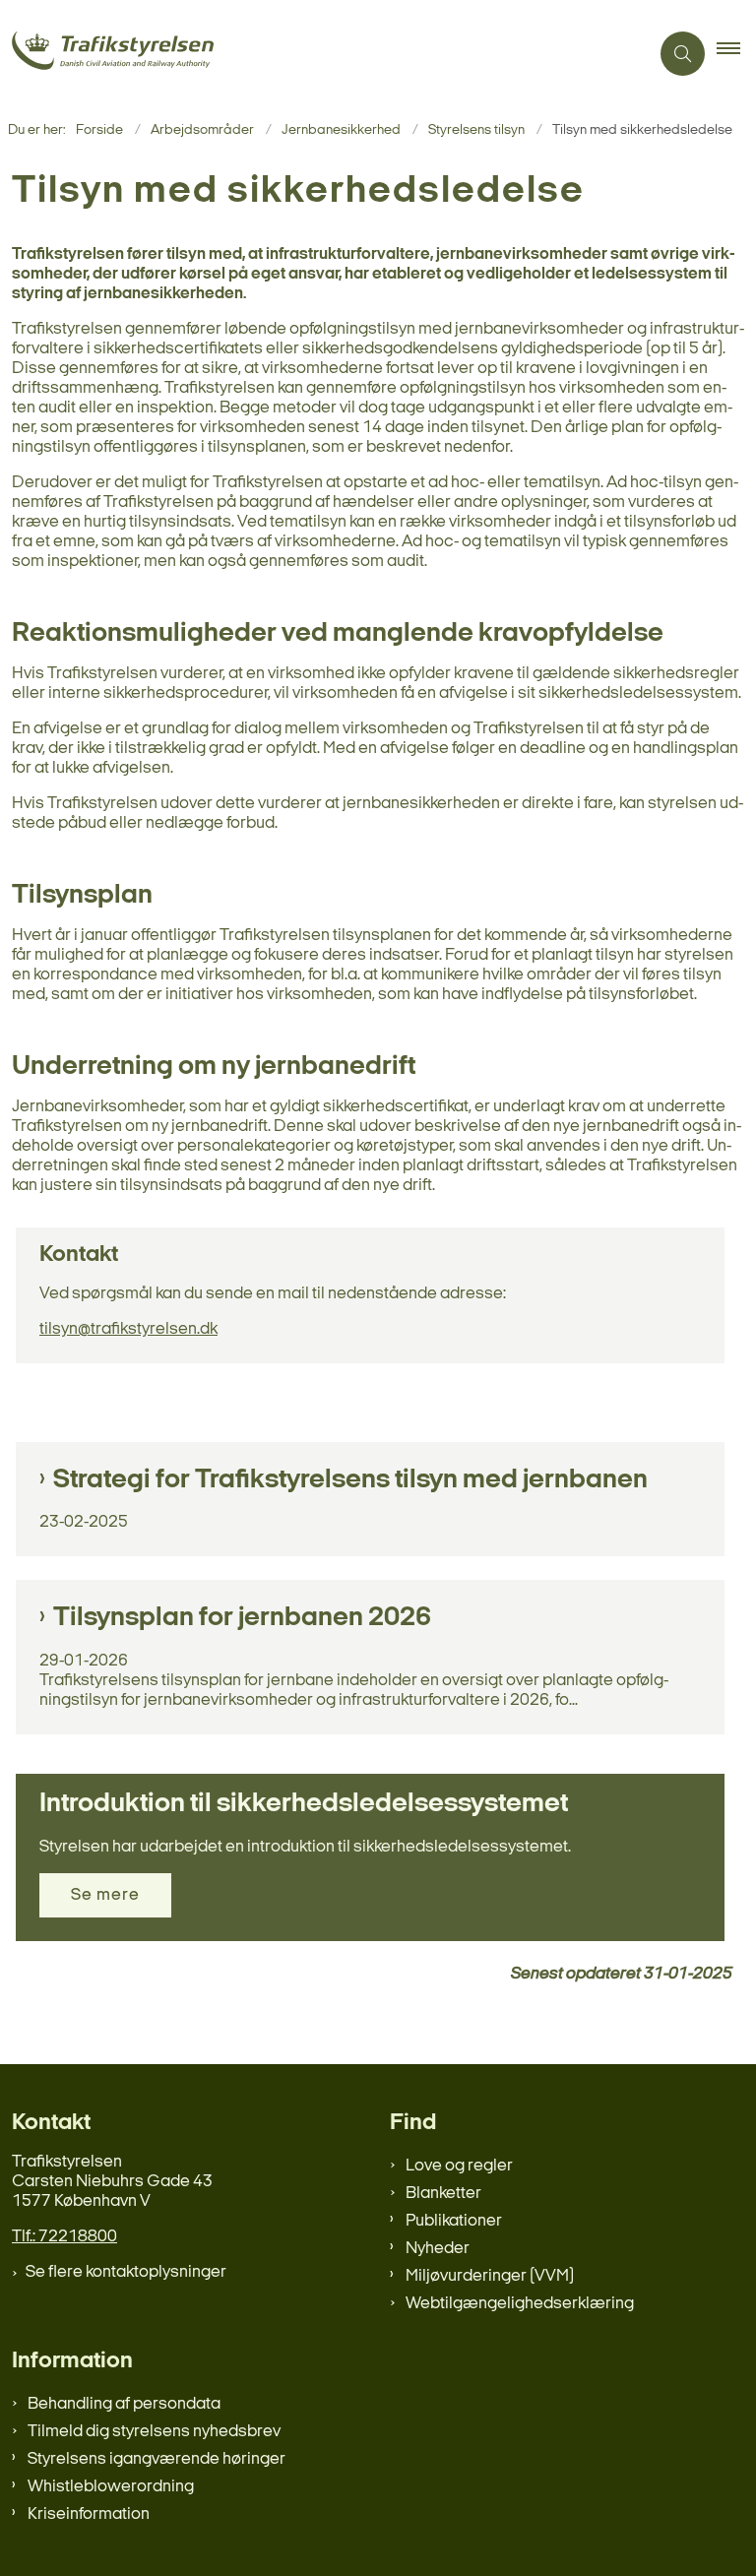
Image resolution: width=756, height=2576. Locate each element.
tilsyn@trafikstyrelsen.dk (128, 1329)
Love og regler (459, 2166)
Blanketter (443, 2194)
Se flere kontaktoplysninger (126, 2272)
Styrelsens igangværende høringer (157, 2459)
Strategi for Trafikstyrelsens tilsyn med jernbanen (350, 1480)
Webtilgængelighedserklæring (520, 2304)
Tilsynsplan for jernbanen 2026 (242, 1618)
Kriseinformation (89, 2514)
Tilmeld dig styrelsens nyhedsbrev (154, 2432)
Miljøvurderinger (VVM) (490, 2276)
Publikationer (454, 2221)
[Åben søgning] (683, 54)
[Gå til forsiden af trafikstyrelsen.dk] (316, 54)
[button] (736, 54)
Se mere (105, 1895)
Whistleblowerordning (111, 2487)
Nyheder (438, 2249)
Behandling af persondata (124, 2404)
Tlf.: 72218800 (64, 2237)
